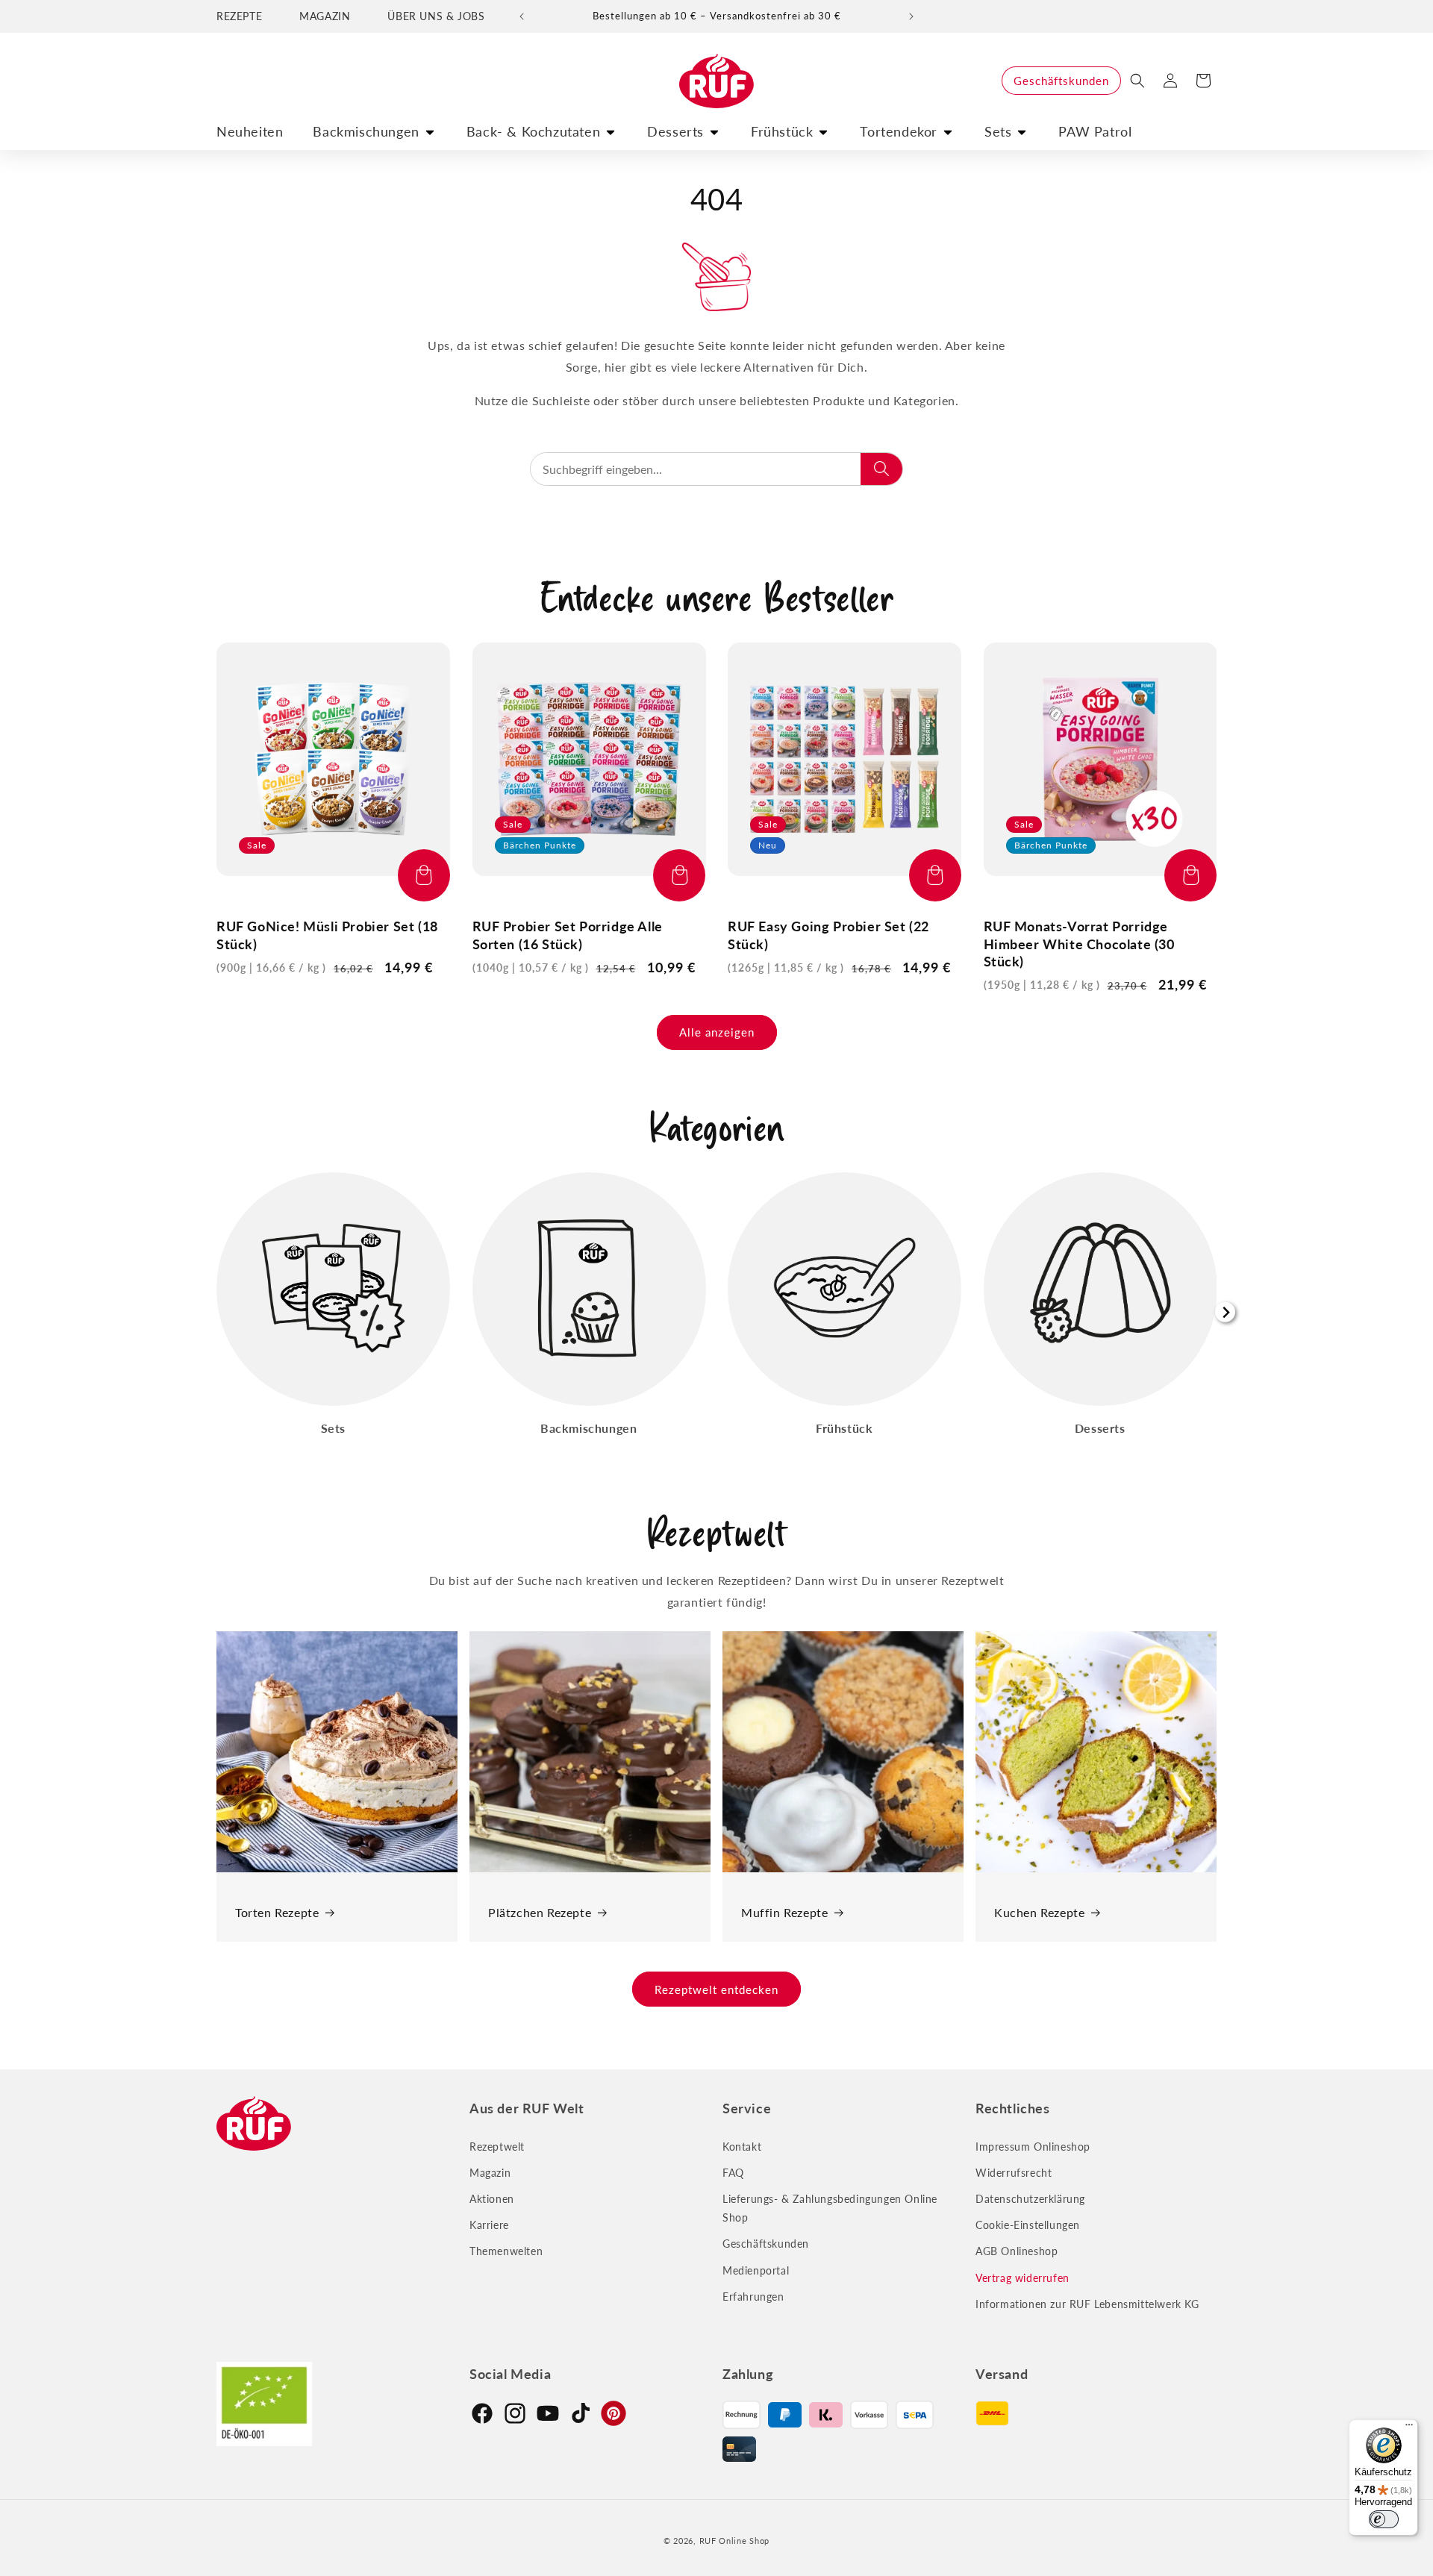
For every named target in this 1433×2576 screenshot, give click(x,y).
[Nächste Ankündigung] (911, 16)
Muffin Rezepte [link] (784, 1912)
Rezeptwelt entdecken (716, 1989)
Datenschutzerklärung (1030, 2199)
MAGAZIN (325, 16)
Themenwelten (506, 2251)
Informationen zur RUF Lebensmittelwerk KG (1087, 2304)
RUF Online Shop (735, 2541)
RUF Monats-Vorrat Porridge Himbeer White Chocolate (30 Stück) (1079, 944)
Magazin (490, 2173)
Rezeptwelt (497, 2147)
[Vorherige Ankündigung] (522, 16)
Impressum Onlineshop (1033, 2147)
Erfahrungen (753, 2297)
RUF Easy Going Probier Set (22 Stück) (828, 935)
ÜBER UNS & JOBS (436, 16)
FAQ (733, 2173)
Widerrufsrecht (1014, 2173)
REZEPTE (239, 16)
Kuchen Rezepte (1039, 1912)
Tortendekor (899, 131)
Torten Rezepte (277, 1912)
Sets (998, 131)
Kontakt (742, 2147)
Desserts (675, 131)
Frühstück (782, 131)
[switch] (1384, 2519)
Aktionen (492, 2199)
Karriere (489, 2225)
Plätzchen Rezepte (540, 1912)
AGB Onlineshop (1017, 2251)
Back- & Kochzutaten (533, 131)
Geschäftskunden (1061, 81)
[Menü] (1409, 2428)
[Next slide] (1225, 1312)
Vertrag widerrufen (1023, 2278)
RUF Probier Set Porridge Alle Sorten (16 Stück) (568, 935)
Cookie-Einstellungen (1028, 2225)
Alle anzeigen (717, 1032)
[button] (1137, 81)
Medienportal (756, 2270)
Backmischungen (366, 131)
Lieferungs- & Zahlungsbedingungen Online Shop (830, 2208)
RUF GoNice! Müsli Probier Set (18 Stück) (327, 935)
